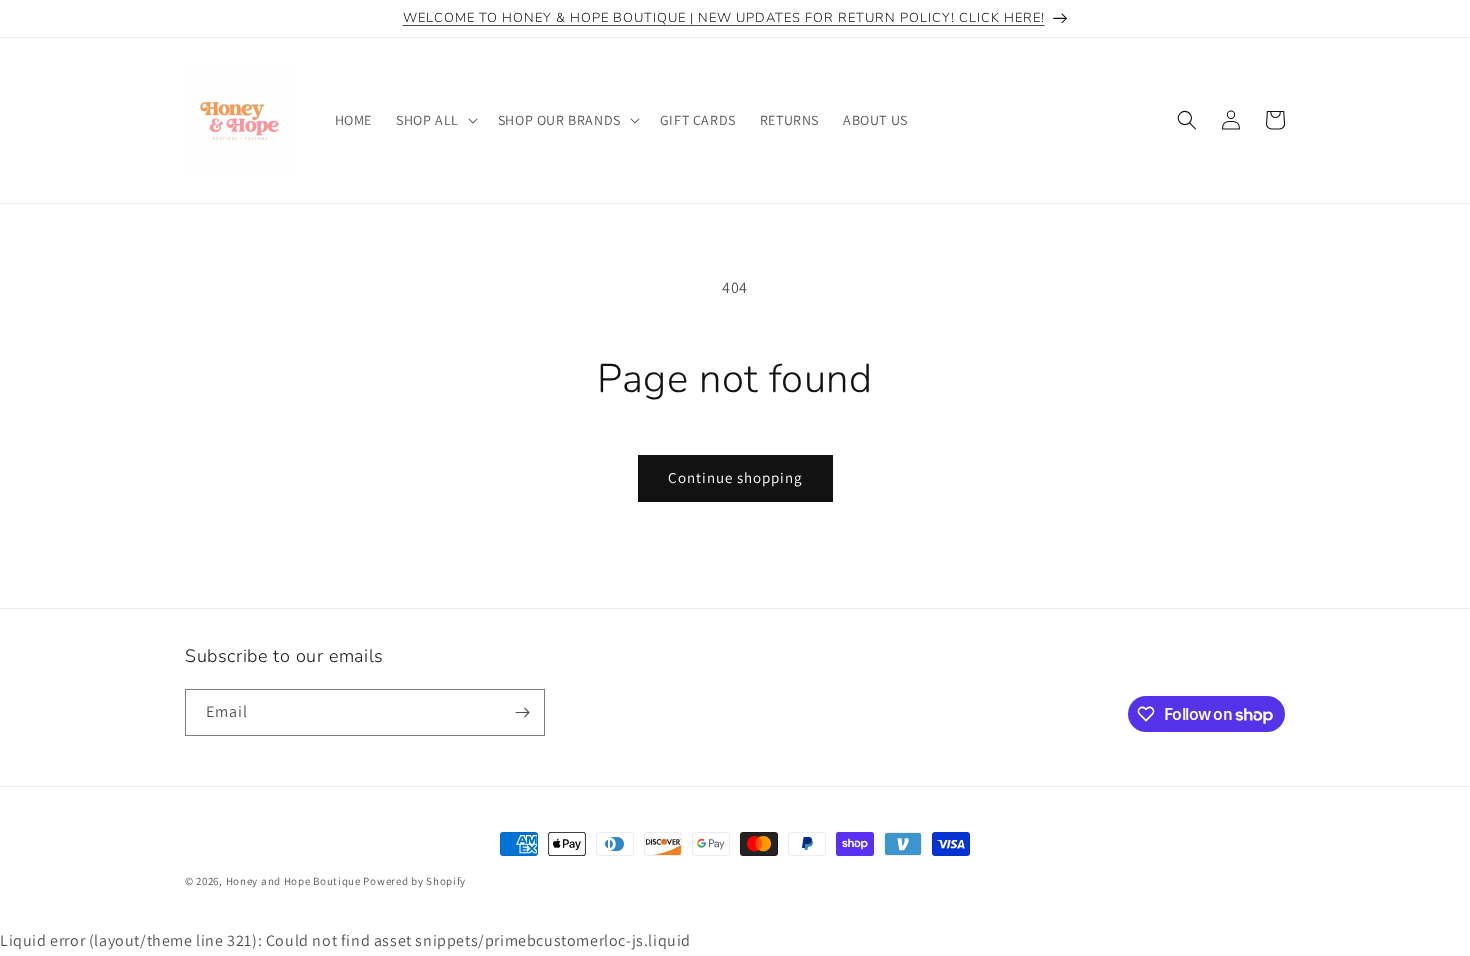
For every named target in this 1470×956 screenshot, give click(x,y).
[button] (435, 120)
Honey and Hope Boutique (293, 881)
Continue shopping (735, 477)
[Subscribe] (522, 712)
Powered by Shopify (414, 881)
